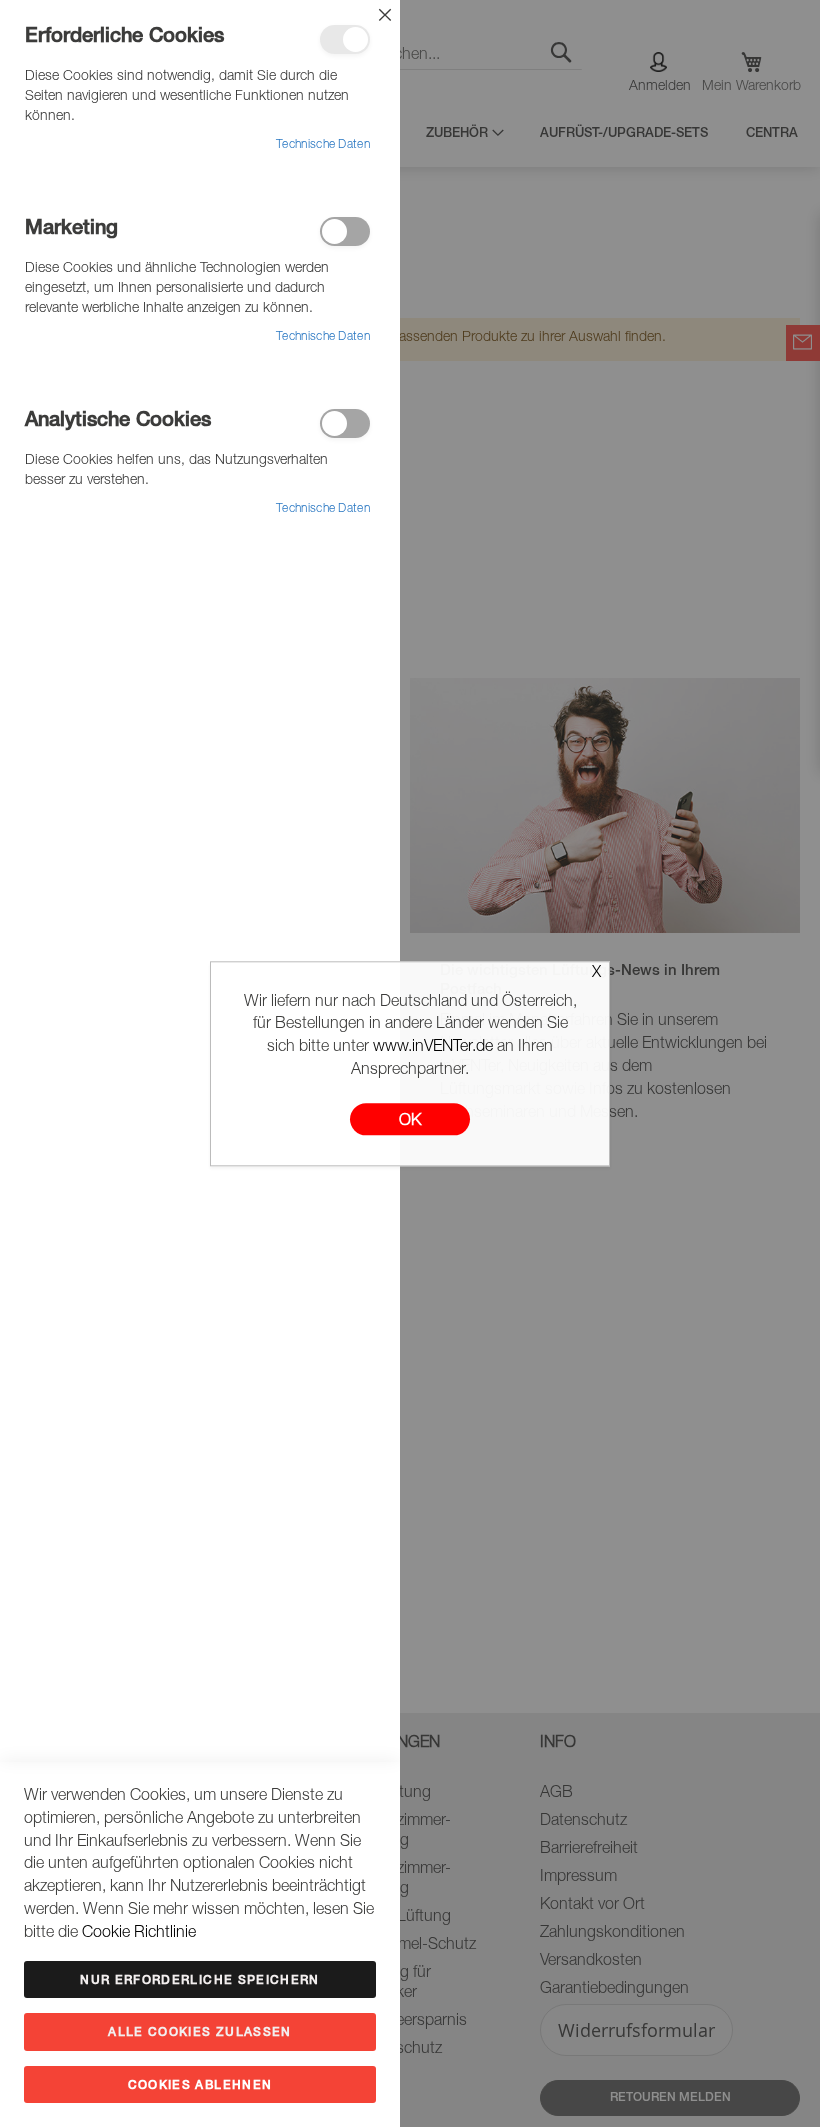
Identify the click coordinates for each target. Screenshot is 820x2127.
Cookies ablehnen (200, 2086)
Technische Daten (323, 145)
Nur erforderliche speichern (199, 1981)
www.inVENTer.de (433, 1049)
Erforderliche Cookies (345, 39)
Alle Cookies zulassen (199, 2033)
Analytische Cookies (345, 423)
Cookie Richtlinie (139, 1934)
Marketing (345, 231)
